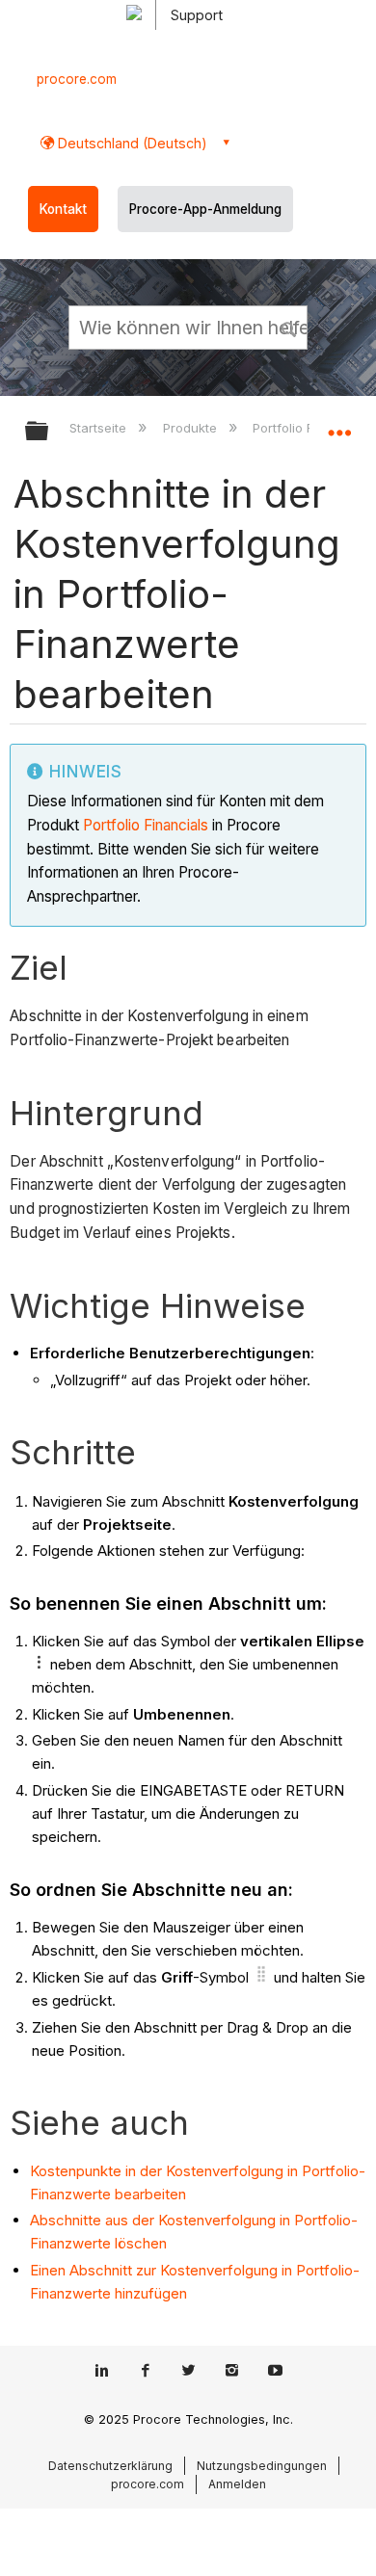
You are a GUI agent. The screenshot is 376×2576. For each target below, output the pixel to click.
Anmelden (237, 2484)
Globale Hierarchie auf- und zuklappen (49, 432)
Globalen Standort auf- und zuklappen (339, 425)
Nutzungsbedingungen (262, 2466)
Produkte (191, 428)
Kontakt (63, 209)
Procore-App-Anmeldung (205, 209)
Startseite (100, 428)
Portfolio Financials (146, 825)
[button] (289, 327)
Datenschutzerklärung (110, 2466)
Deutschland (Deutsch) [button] (131, 143)
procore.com (77, 79)
